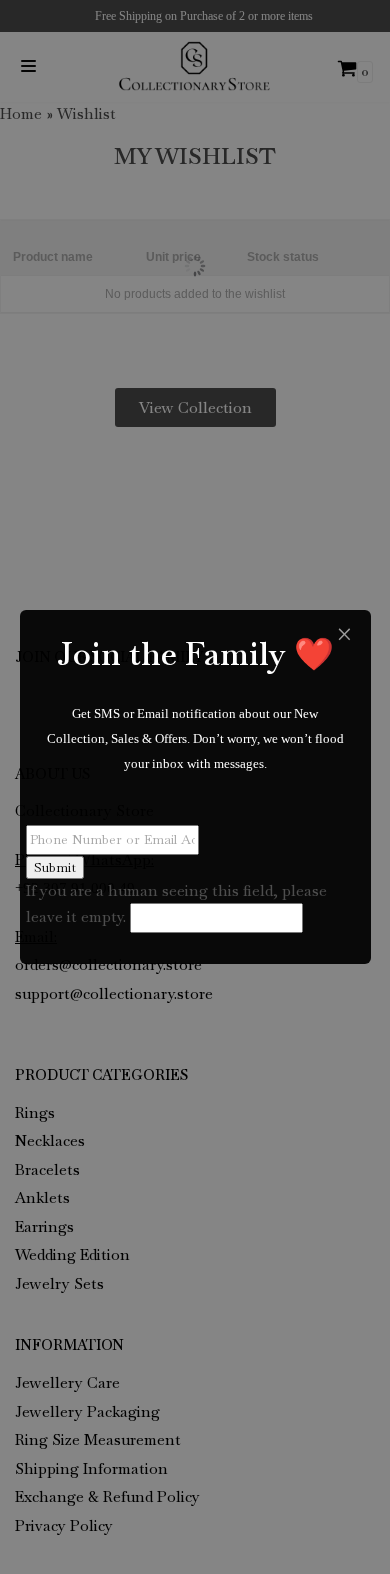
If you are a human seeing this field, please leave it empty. (176, 903)
